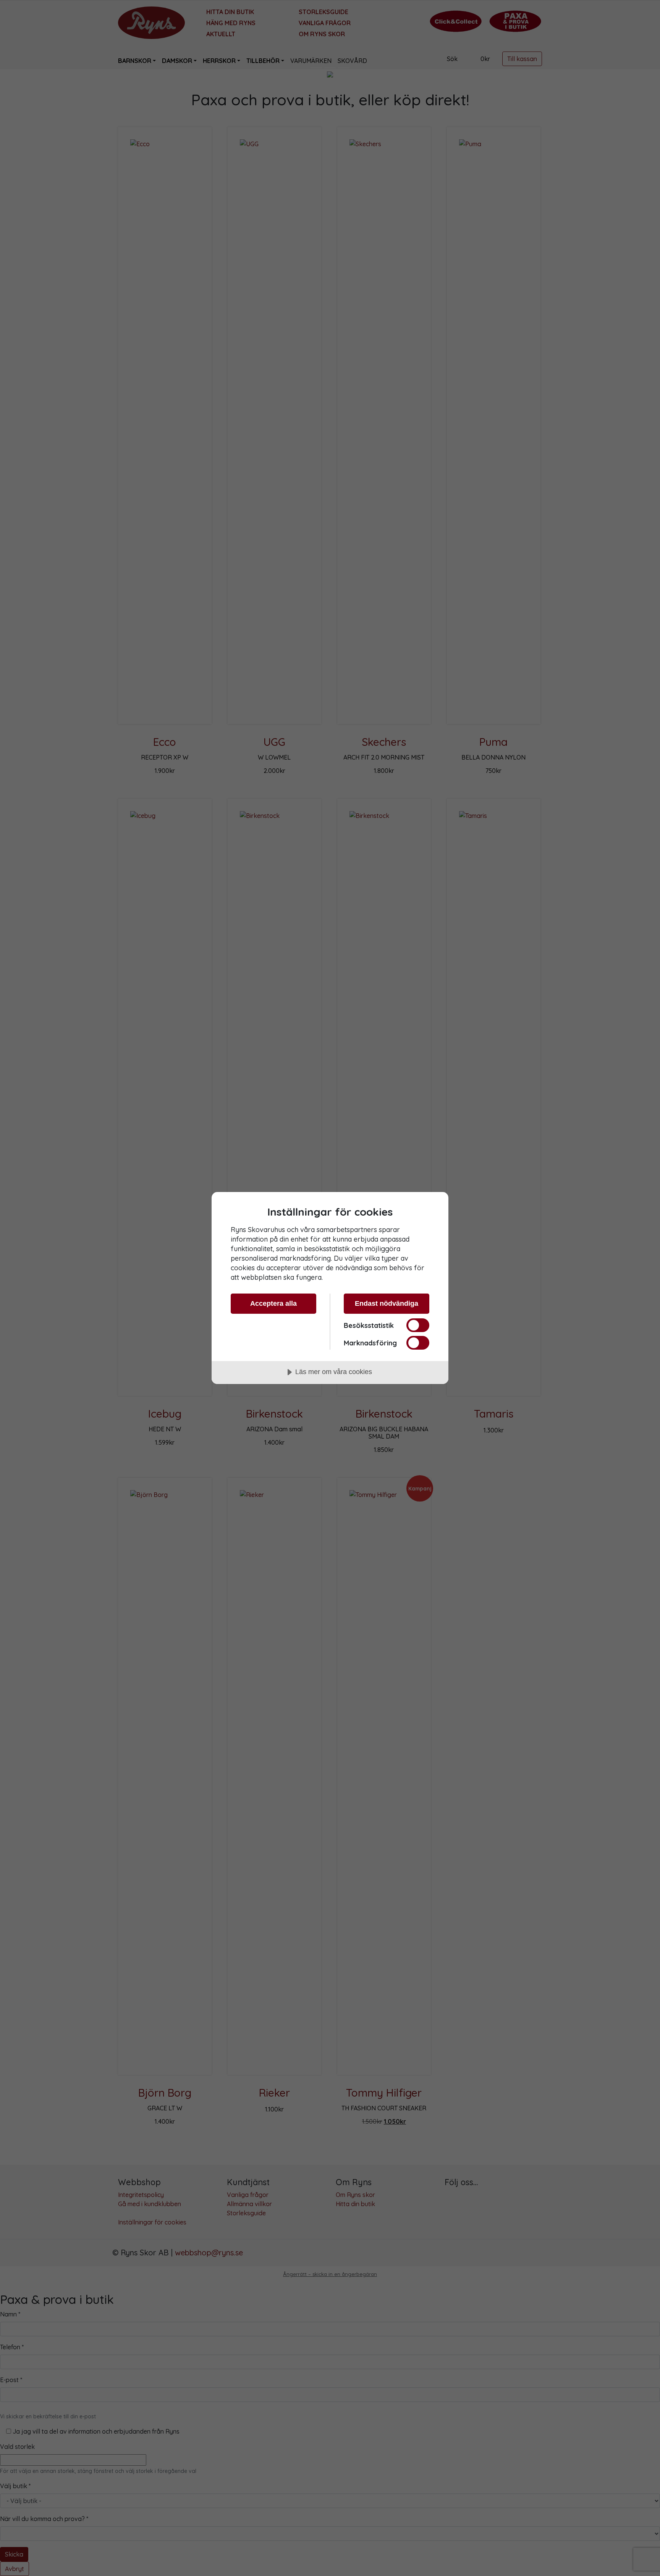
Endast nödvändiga (387, 1303)
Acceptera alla (273, 1303)
